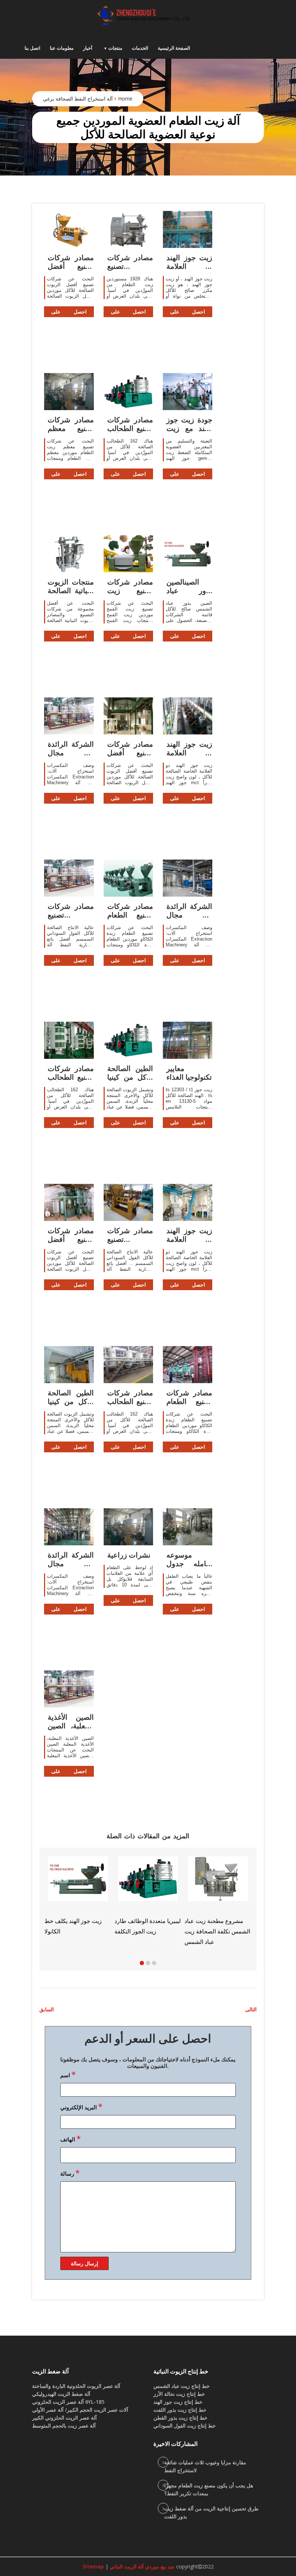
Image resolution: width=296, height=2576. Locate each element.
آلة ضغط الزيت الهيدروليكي (61, 2394)
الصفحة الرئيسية (174, 48)
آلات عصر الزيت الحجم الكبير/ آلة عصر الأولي (80, 2410)
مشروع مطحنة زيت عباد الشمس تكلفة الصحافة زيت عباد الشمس (113, 1931)
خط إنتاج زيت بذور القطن (180, 2418)
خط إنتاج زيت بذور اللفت (180, 2410)
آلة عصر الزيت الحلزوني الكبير (64, 2418)
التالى (251, 2009)
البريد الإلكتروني (81, 2106)
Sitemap (93, 2566)
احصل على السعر (69, 313)
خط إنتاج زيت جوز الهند (178, 2402)
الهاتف (70, 2138)
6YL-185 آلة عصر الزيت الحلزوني (68, 2402)
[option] (184, 1896)
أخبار (88, 48)
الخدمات (140, 48)
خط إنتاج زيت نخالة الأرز (179, 2394)
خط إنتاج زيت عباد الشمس (182, 2386)
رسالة (70, 2173)
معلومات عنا (62, 48)
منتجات (115, 48)
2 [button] (148, 1963)
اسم (68, 2074)
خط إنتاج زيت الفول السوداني (185, 2426)
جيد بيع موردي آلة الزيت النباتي (142, 2566)
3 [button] (154, 1963)
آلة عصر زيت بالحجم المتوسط (64, 2426)
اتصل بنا (32, 48)
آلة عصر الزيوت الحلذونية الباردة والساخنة (76, 2386)
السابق (47, 2009)
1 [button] (142, 1963)
